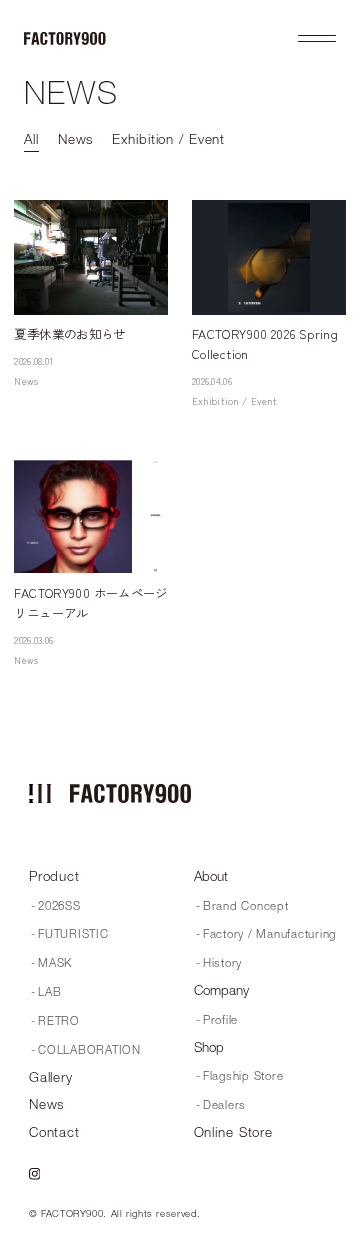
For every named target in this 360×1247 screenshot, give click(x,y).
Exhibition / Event (234, 401)
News (26, 381)
